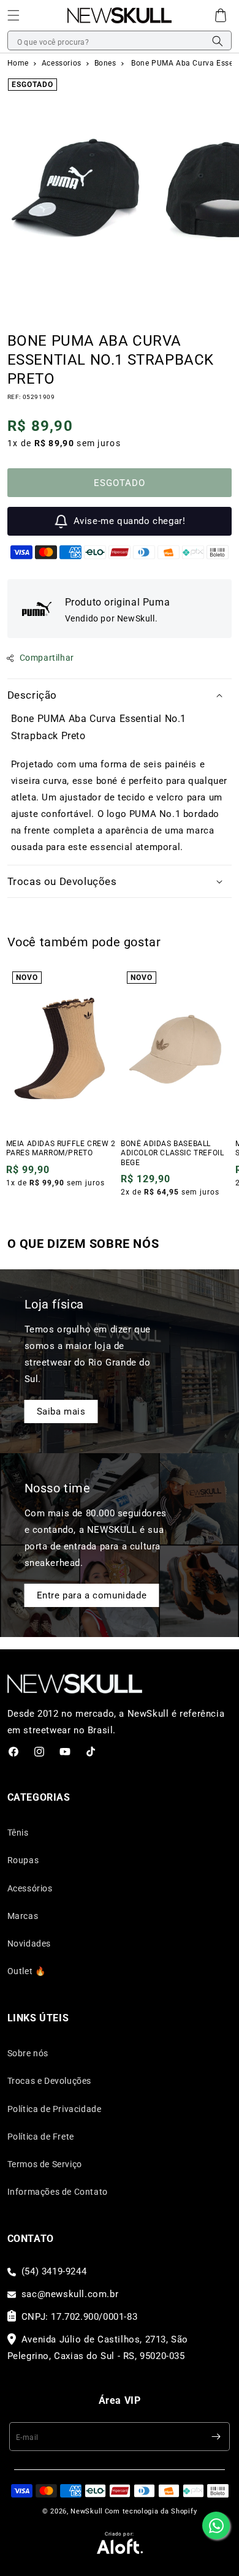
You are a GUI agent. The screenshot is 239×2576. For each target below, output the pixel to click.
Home (18, 63)
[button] (13, 15)
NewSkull (87, 2511)
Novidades (29, 1943)
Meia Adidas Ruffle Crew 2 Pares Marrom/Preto (61, 1149)
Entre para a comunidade (92, 1595)
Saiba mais (61, 1411)
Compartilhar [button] (47, 658)
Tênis (18, 1833)
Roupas (23, 1860)
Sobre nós (28, 2053)
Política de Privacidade (55, 2109)
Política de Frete (41, 2137)
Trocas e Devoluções (49, 2081)
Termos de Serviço (45, 2164)
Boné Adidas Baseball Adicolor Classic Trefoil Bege (172, 1153)
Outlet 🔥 (27, 1971)
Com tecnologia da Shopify (151, 2511)
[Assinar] (216, 2437)
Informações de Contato (58, 2192)
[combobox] (120, 41)
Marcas (23, 1916)
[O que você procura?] (218, 41)
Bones (107, 63)
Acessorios (63, 63)
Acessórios (30, 1888)
